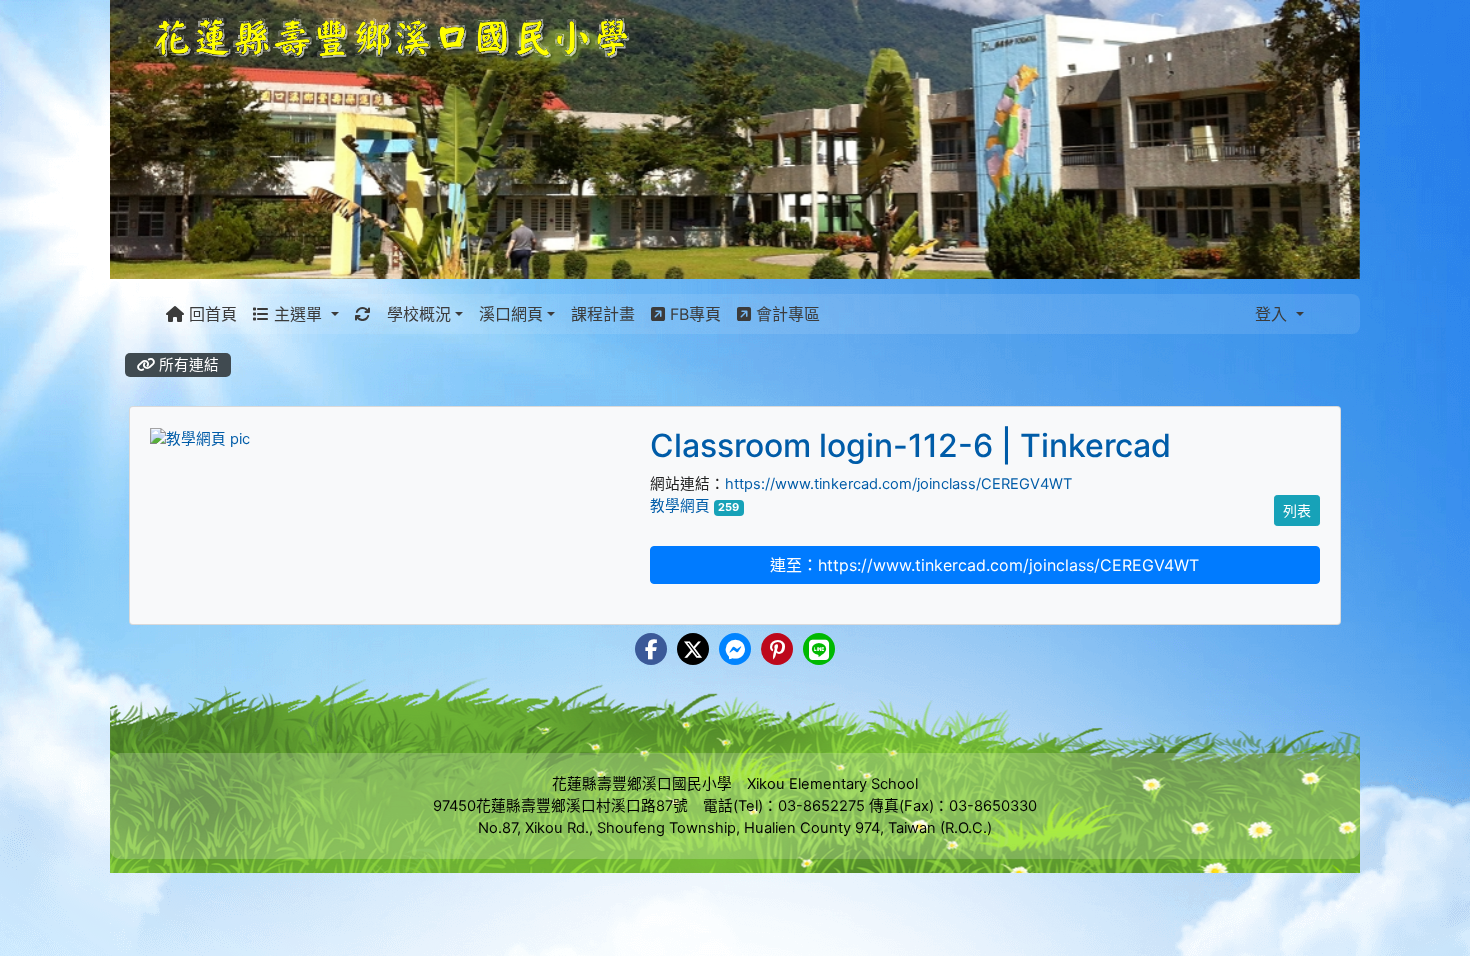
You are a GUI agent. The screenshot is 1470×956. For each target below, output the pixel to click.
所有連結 (187, 365)
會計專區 (785, 314)
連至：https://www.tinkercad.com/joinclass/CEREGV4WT (984, 565)
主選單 (298, 314)
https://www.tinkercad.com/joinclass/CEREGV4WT (898, 484)
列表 (1297, 510)
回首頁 (210, 314)
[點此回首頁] (735, 139)
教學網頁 (680, 506)
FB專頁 (693, 314)
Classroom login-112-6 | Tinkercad (910, 445)
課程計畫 (603, 314)
